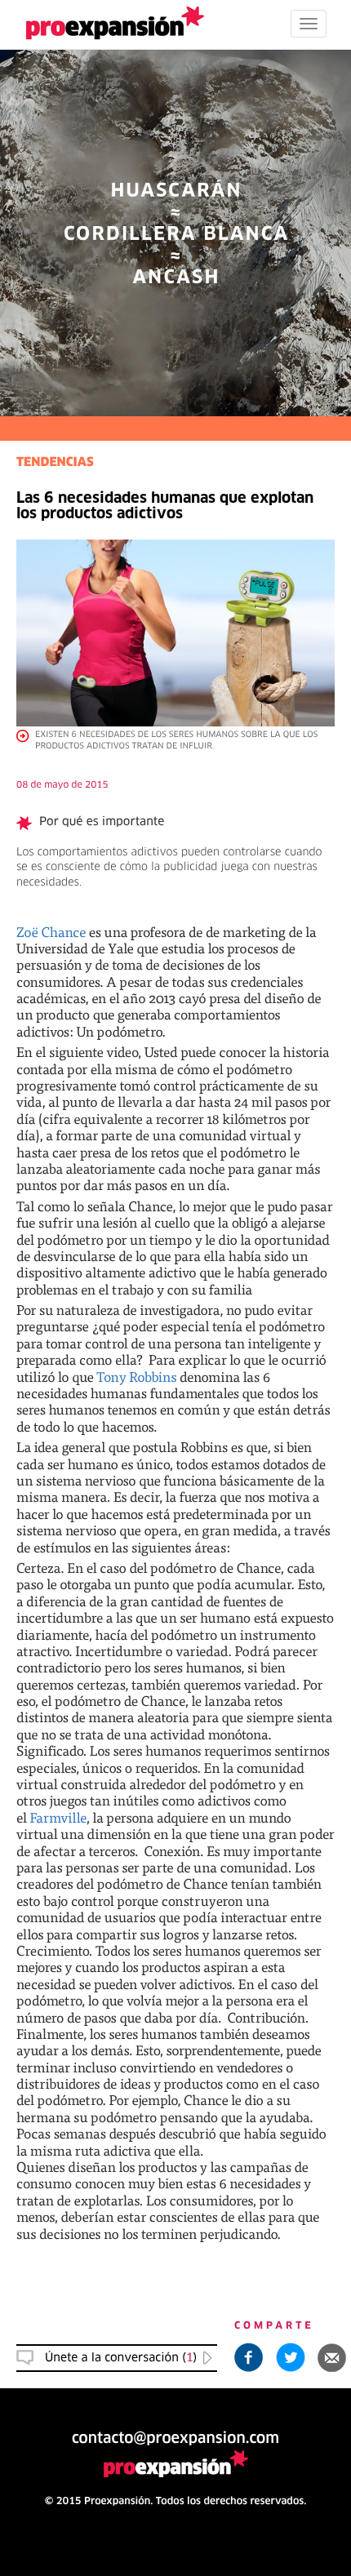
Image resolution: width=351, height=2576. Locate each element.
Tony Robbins (136, 1377)
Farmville (58, 1817)
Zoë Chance (51, 932)
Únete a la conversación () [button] (121, 2358)
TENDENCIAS (55, 463)
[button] (332, 2357)
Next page (176, 2018)
